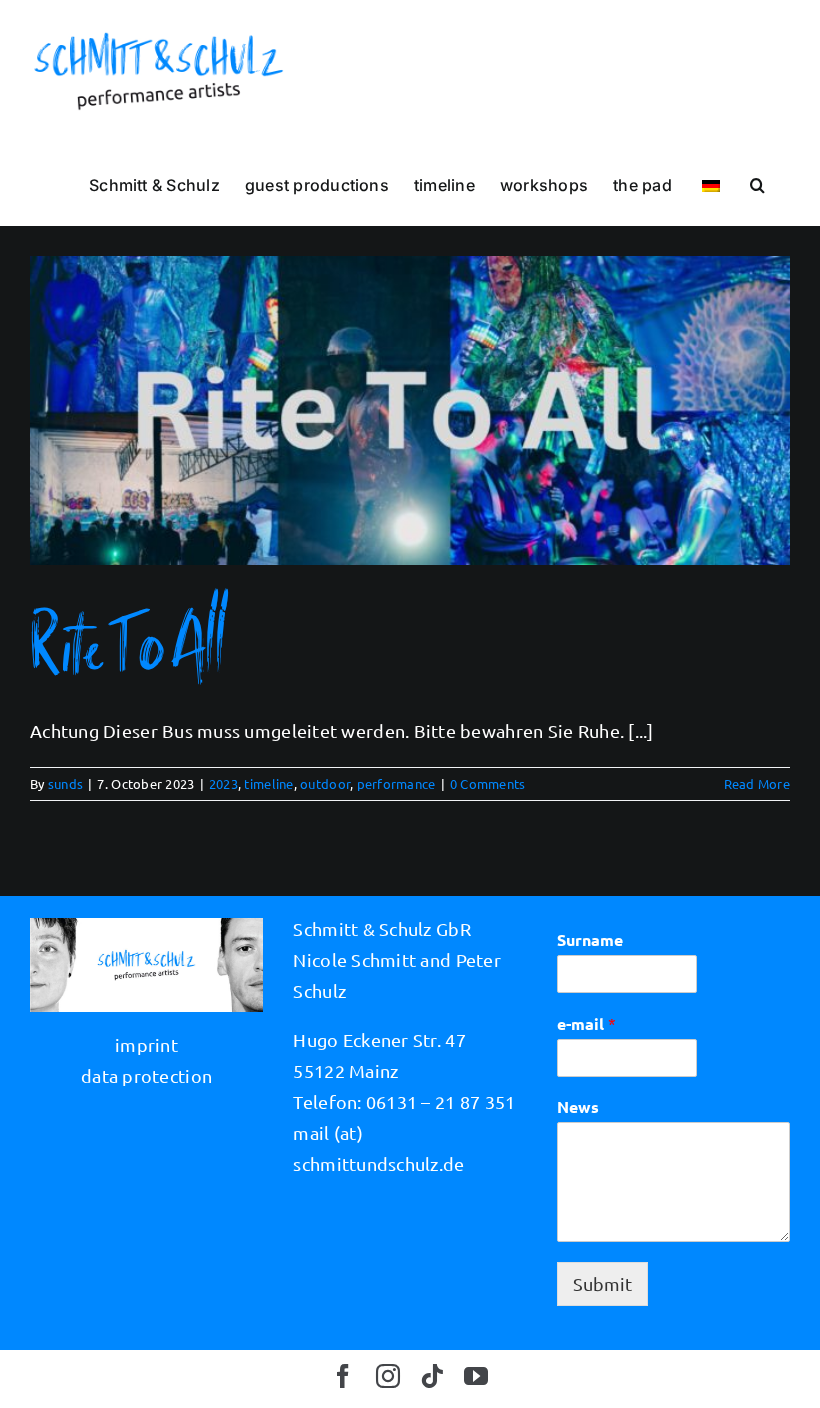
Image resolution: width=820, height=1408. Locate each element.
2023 (223, 783)
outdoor (325, 783)
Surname (590, 940)
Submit (602, 1283)
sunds (65, 783)
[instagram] (388, 1376)
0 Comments (488, 783)
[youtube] (476, 1376)
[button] (757, 184)
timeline (268, 783)
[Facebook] (343, 1376)
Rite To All (127, 643)
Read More (757, 783)
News (578, 1107)
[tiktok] (432, 1376)
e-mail (586, 1023)
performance (396, 783)
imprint (146, 1044)
